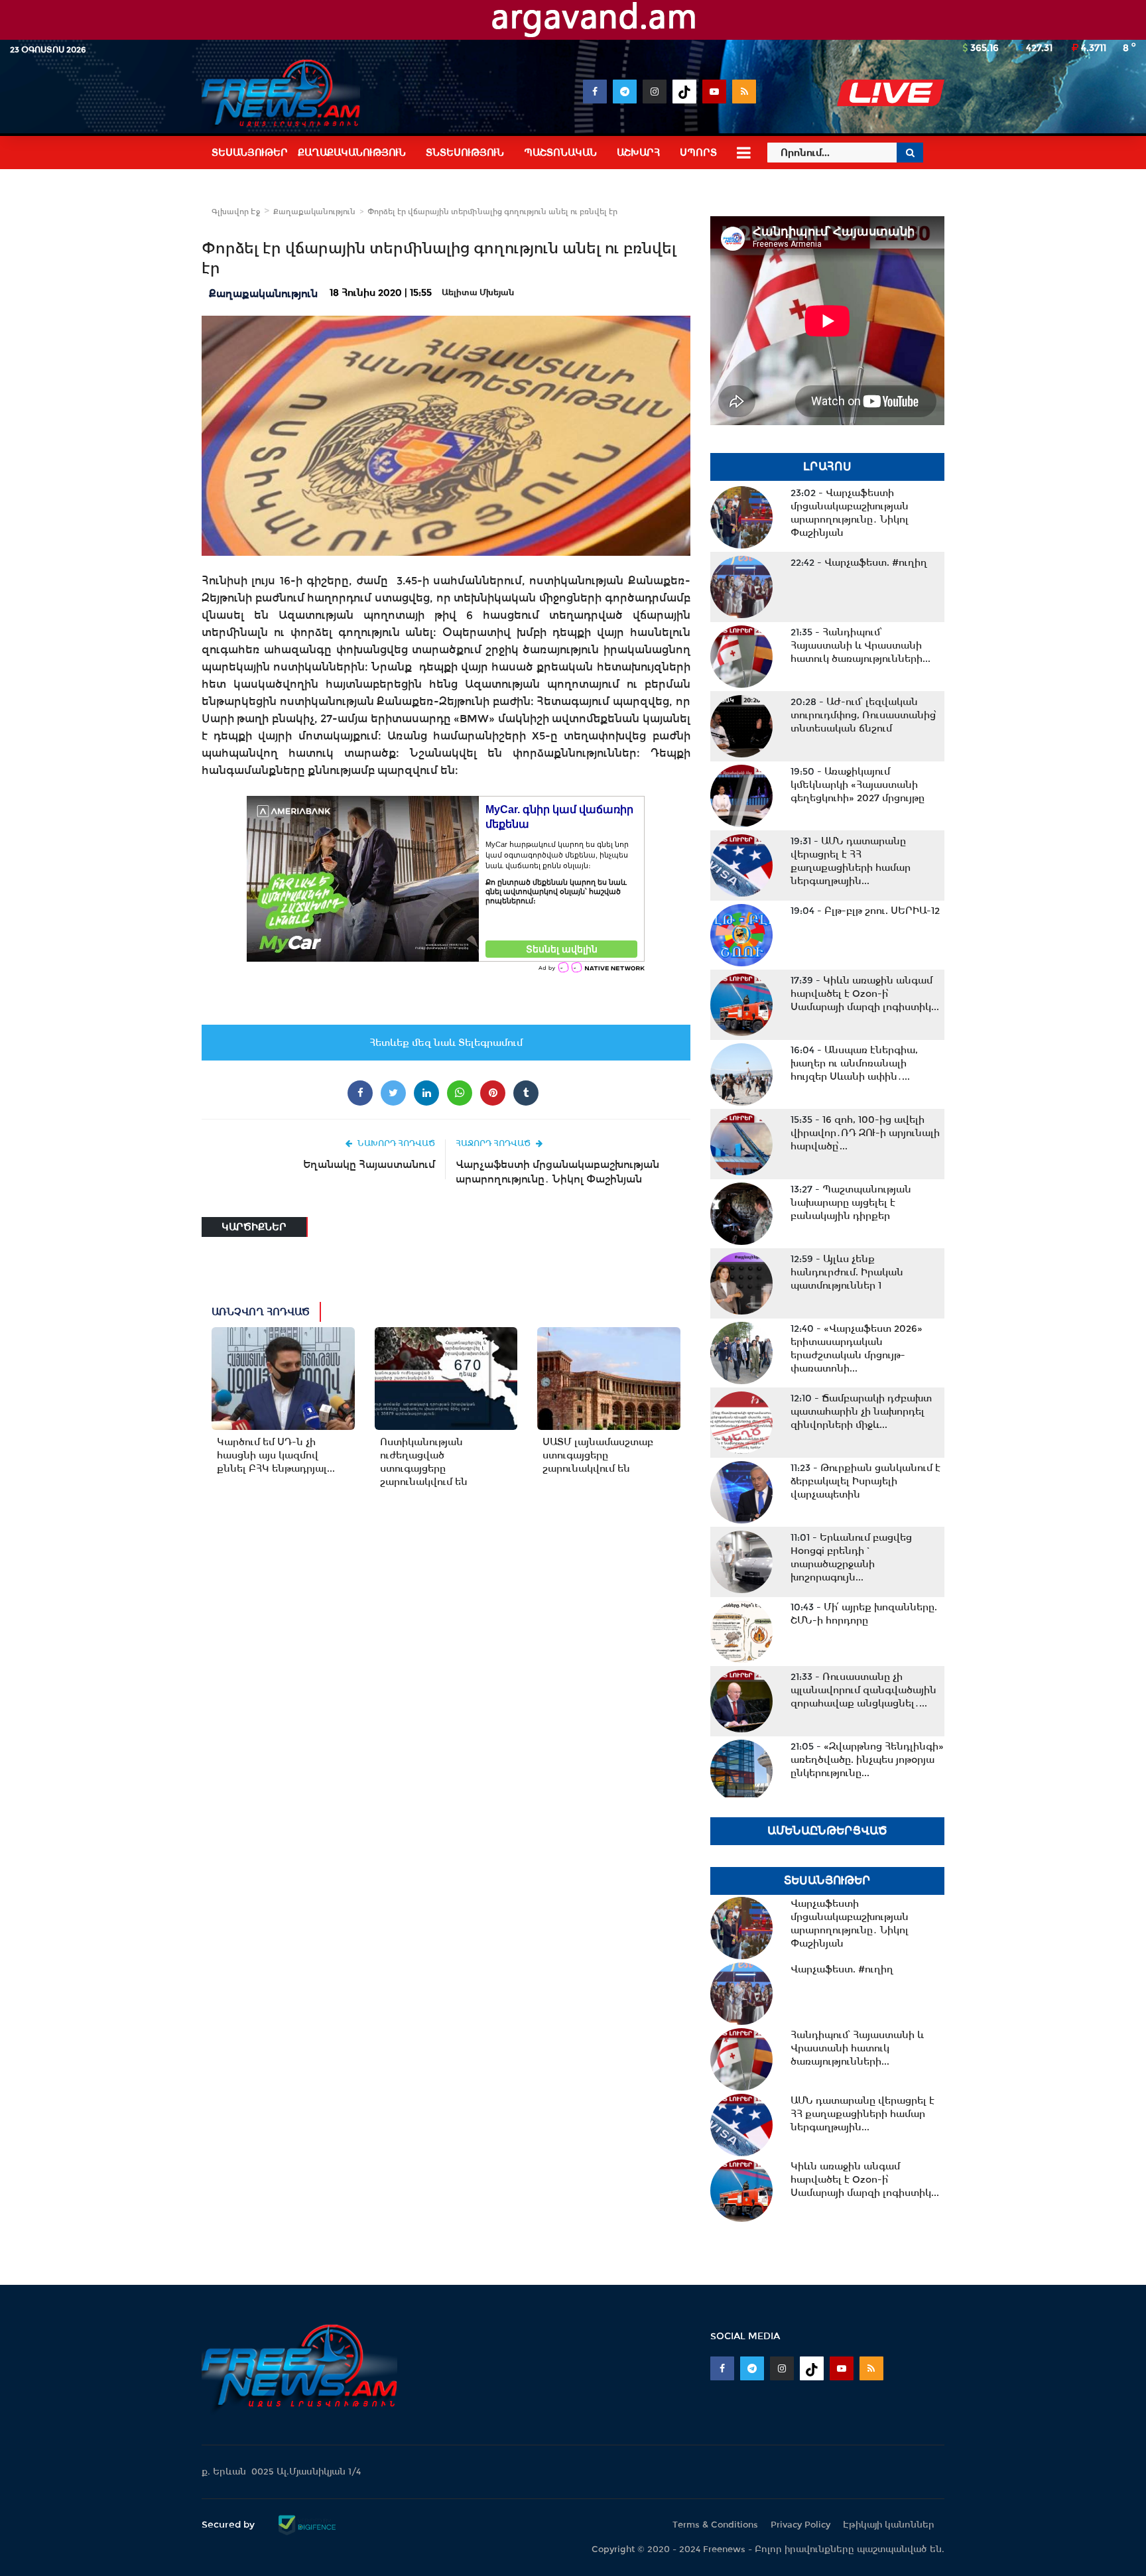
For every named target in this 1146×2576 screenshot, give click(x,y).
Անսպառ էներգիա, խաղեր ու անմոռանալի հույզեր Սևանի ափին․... (854, 1063)
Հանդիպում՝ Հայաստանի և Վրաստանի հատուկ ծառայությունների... (860, 645)
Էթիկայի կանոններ (889, 2525)
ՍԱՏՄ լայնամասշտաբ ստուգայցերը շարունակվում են (598, 1455)
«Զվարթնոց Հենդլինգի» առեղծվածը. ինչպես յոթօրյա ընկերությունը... (867, 1760)
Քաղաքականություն (314, 212)
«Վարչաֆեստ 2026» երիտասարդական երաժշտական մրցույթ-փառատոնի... (857, 1348)
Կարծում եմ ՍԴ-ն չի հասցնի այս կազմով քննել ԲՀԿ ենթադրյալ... (276, 1455)
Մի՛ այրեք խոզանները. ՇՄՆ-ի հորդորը (864, 1614)
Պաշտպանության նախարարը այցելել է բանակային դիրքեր (851, 1202)
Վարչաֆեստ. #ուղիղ (859, 562)
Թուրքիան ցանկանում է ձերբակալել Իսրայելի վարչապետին (865, 1481)
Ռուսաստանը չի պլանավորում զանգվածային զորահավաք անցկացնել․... (863, 1690)
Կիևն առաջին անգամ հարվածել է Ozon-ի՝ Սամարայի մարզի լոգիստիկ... (865, 994)
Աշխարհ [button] (638, 153)
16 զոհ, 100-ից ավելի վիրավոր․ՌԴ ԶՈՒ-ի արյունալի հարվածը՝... (865, 1133)
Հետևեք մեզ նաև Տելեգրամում (446, 1043)
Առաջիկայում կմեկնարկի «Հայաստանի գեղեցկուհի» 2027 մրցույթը (858, 785)
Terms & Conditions (715, 2525)
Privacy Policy (800, 2525)
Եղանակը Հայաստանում (369, 1164)
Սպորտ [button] (698, 153)
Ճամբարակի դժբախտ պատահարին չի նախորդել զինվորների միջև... (861, 1411)
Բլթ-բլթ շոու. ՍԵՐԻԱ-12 (865, 911)
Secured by (229, 2524)
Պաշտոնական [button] (560, 153)
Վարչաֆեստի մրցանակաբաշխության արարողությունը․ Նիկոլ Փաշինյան (557, 1172)
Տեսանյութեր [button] (250, 153)
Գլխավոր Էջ (236, 212)
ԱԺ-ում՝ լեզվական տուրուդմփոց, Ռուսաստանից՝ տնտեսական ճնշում (864, 715)
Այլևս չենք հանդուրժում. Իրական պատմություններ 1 (847, 1272)
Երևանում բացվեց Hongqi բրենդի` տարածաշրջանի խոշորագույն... (851, 1557)
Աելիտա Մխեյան (478, 292)
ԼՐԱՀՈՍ (827, 467)
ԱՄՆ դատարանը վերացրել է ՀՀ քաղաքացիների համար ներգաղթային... (851, 861)
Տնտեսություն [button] (465, 153)
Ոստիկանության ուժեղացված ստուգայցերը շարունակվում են (424, 1462)
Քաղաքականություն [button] (352, 153)
